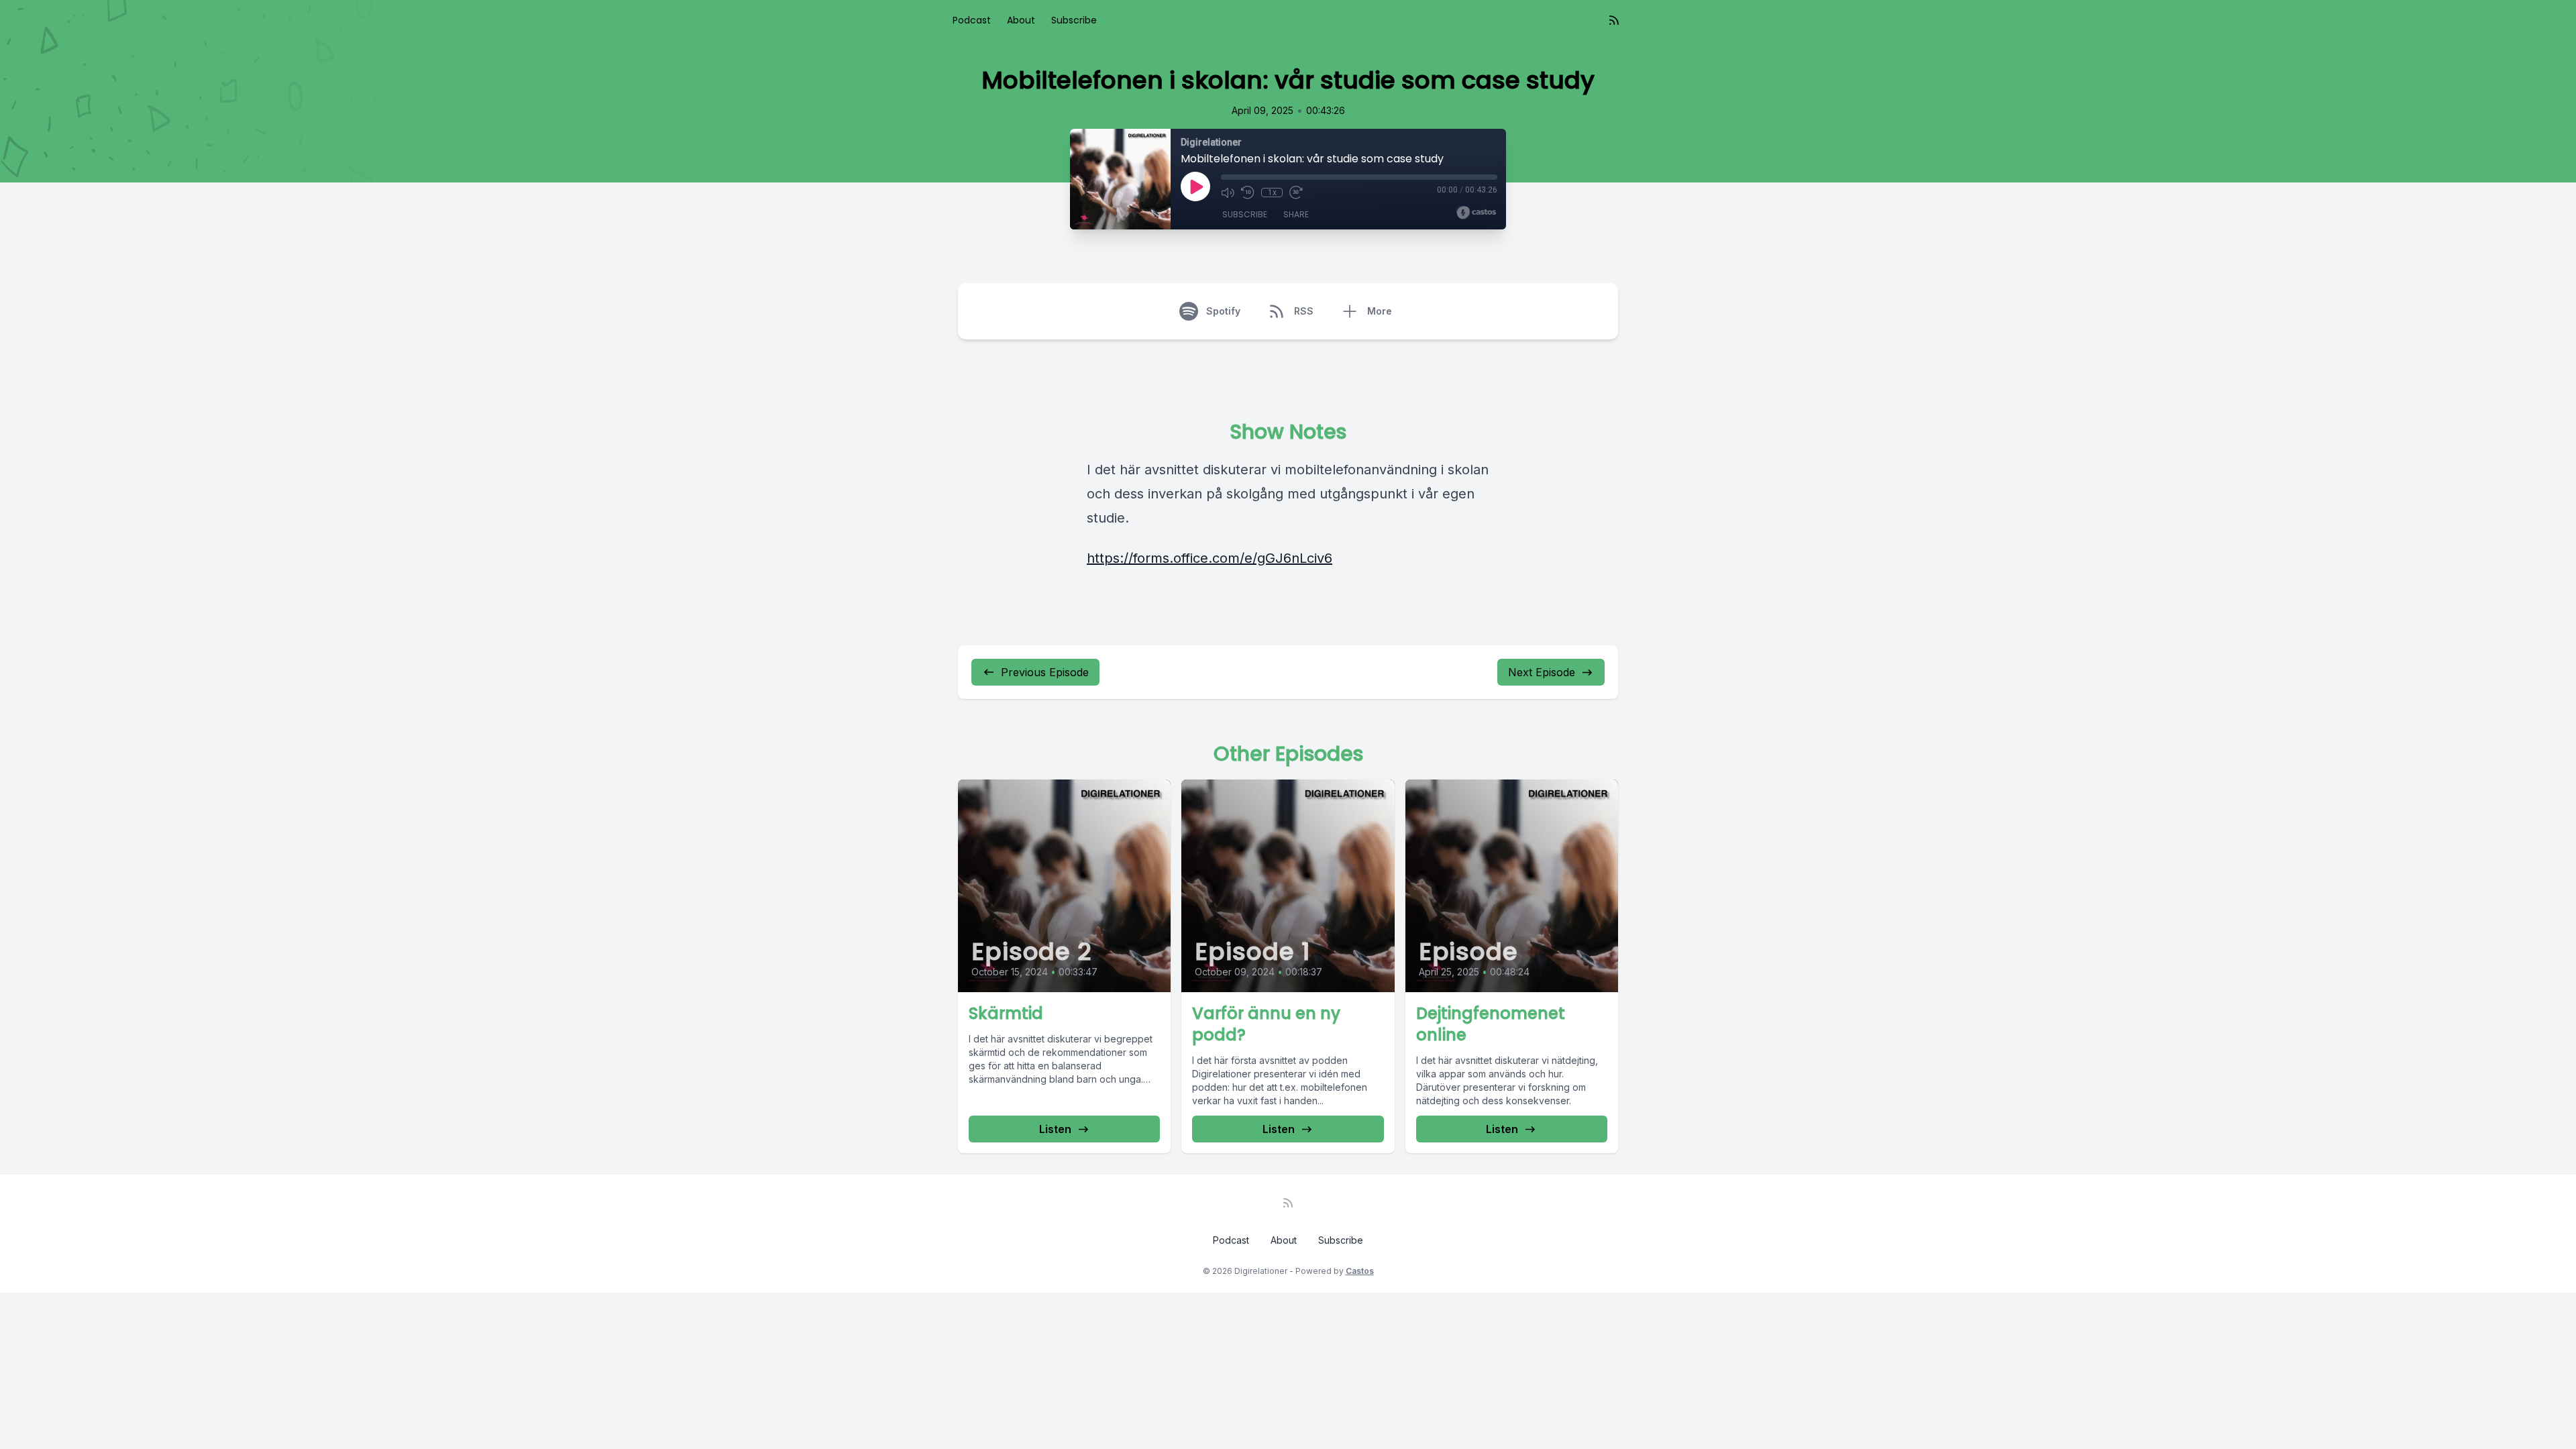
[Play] (1195, 186)
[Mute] (1228, 193)
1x (1272, 193)
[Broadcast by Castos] (1476, 213)
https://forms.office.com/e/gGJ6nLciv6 (1210, 558)
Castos (1360, 1271)
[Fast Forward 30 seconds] (1296, 193)
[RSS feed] (1614, 20)
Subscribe (1074, 20)
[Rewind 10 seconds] (1248, 193)
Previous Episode (1045, 672)
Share (1296, 214)
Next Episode (1542, 672)
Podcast (972, 20)
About (1021, 20)
